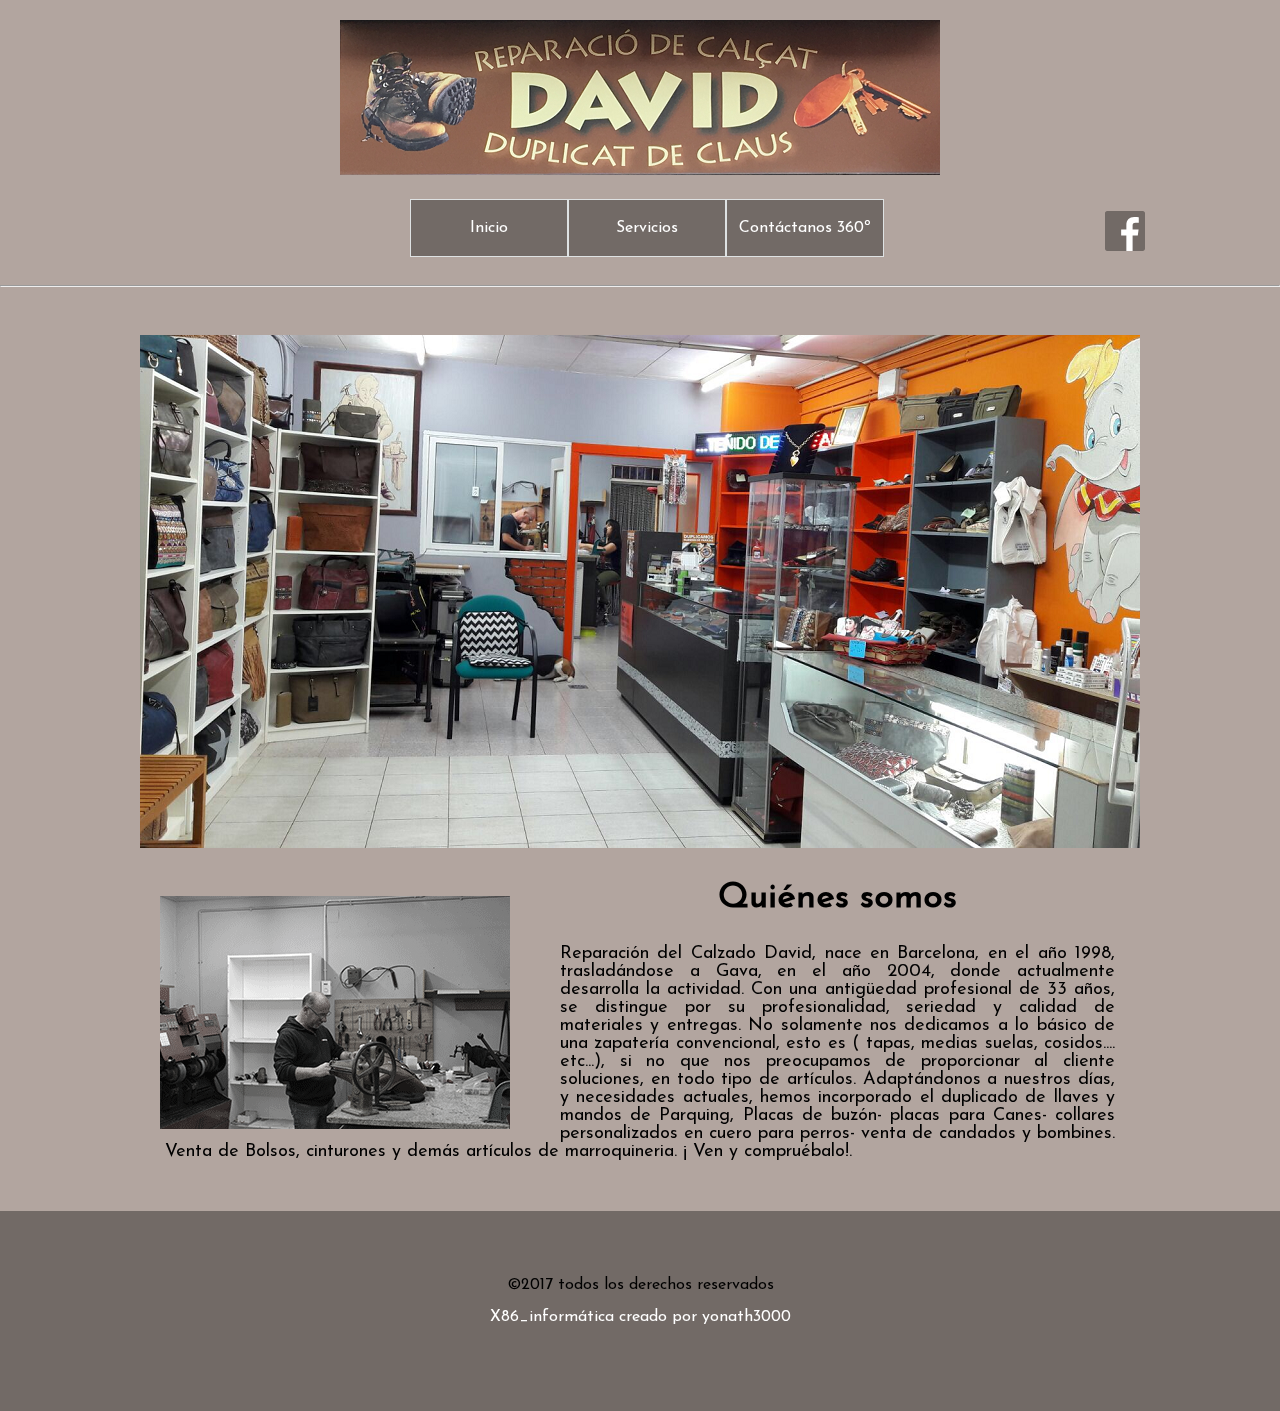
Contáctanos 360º (805, 228)
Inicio (489, 228)
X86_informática (552, 1317)
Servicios (647, 228)
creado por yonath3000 (705, 1317)
